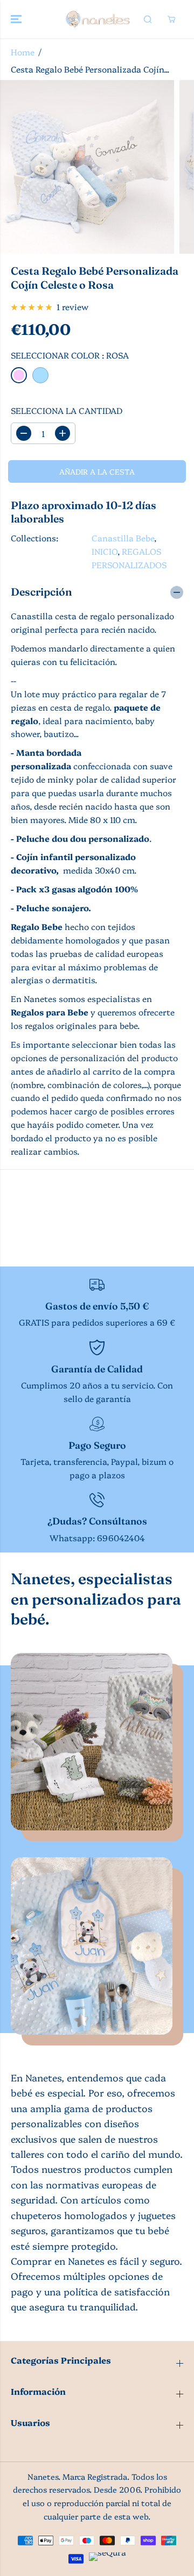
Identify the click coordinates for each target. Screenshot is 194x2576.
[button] (17, 19)
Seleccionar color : (70, 355)
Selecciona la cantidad (67, 410)
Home (23, 52)
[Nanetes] (97, 19)
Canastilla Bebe (123, 538)
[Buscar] (148, 19)
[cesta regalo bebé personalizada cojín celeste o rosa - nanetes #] (87, 167)
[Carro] (171, 19)
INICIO (105, 551)
